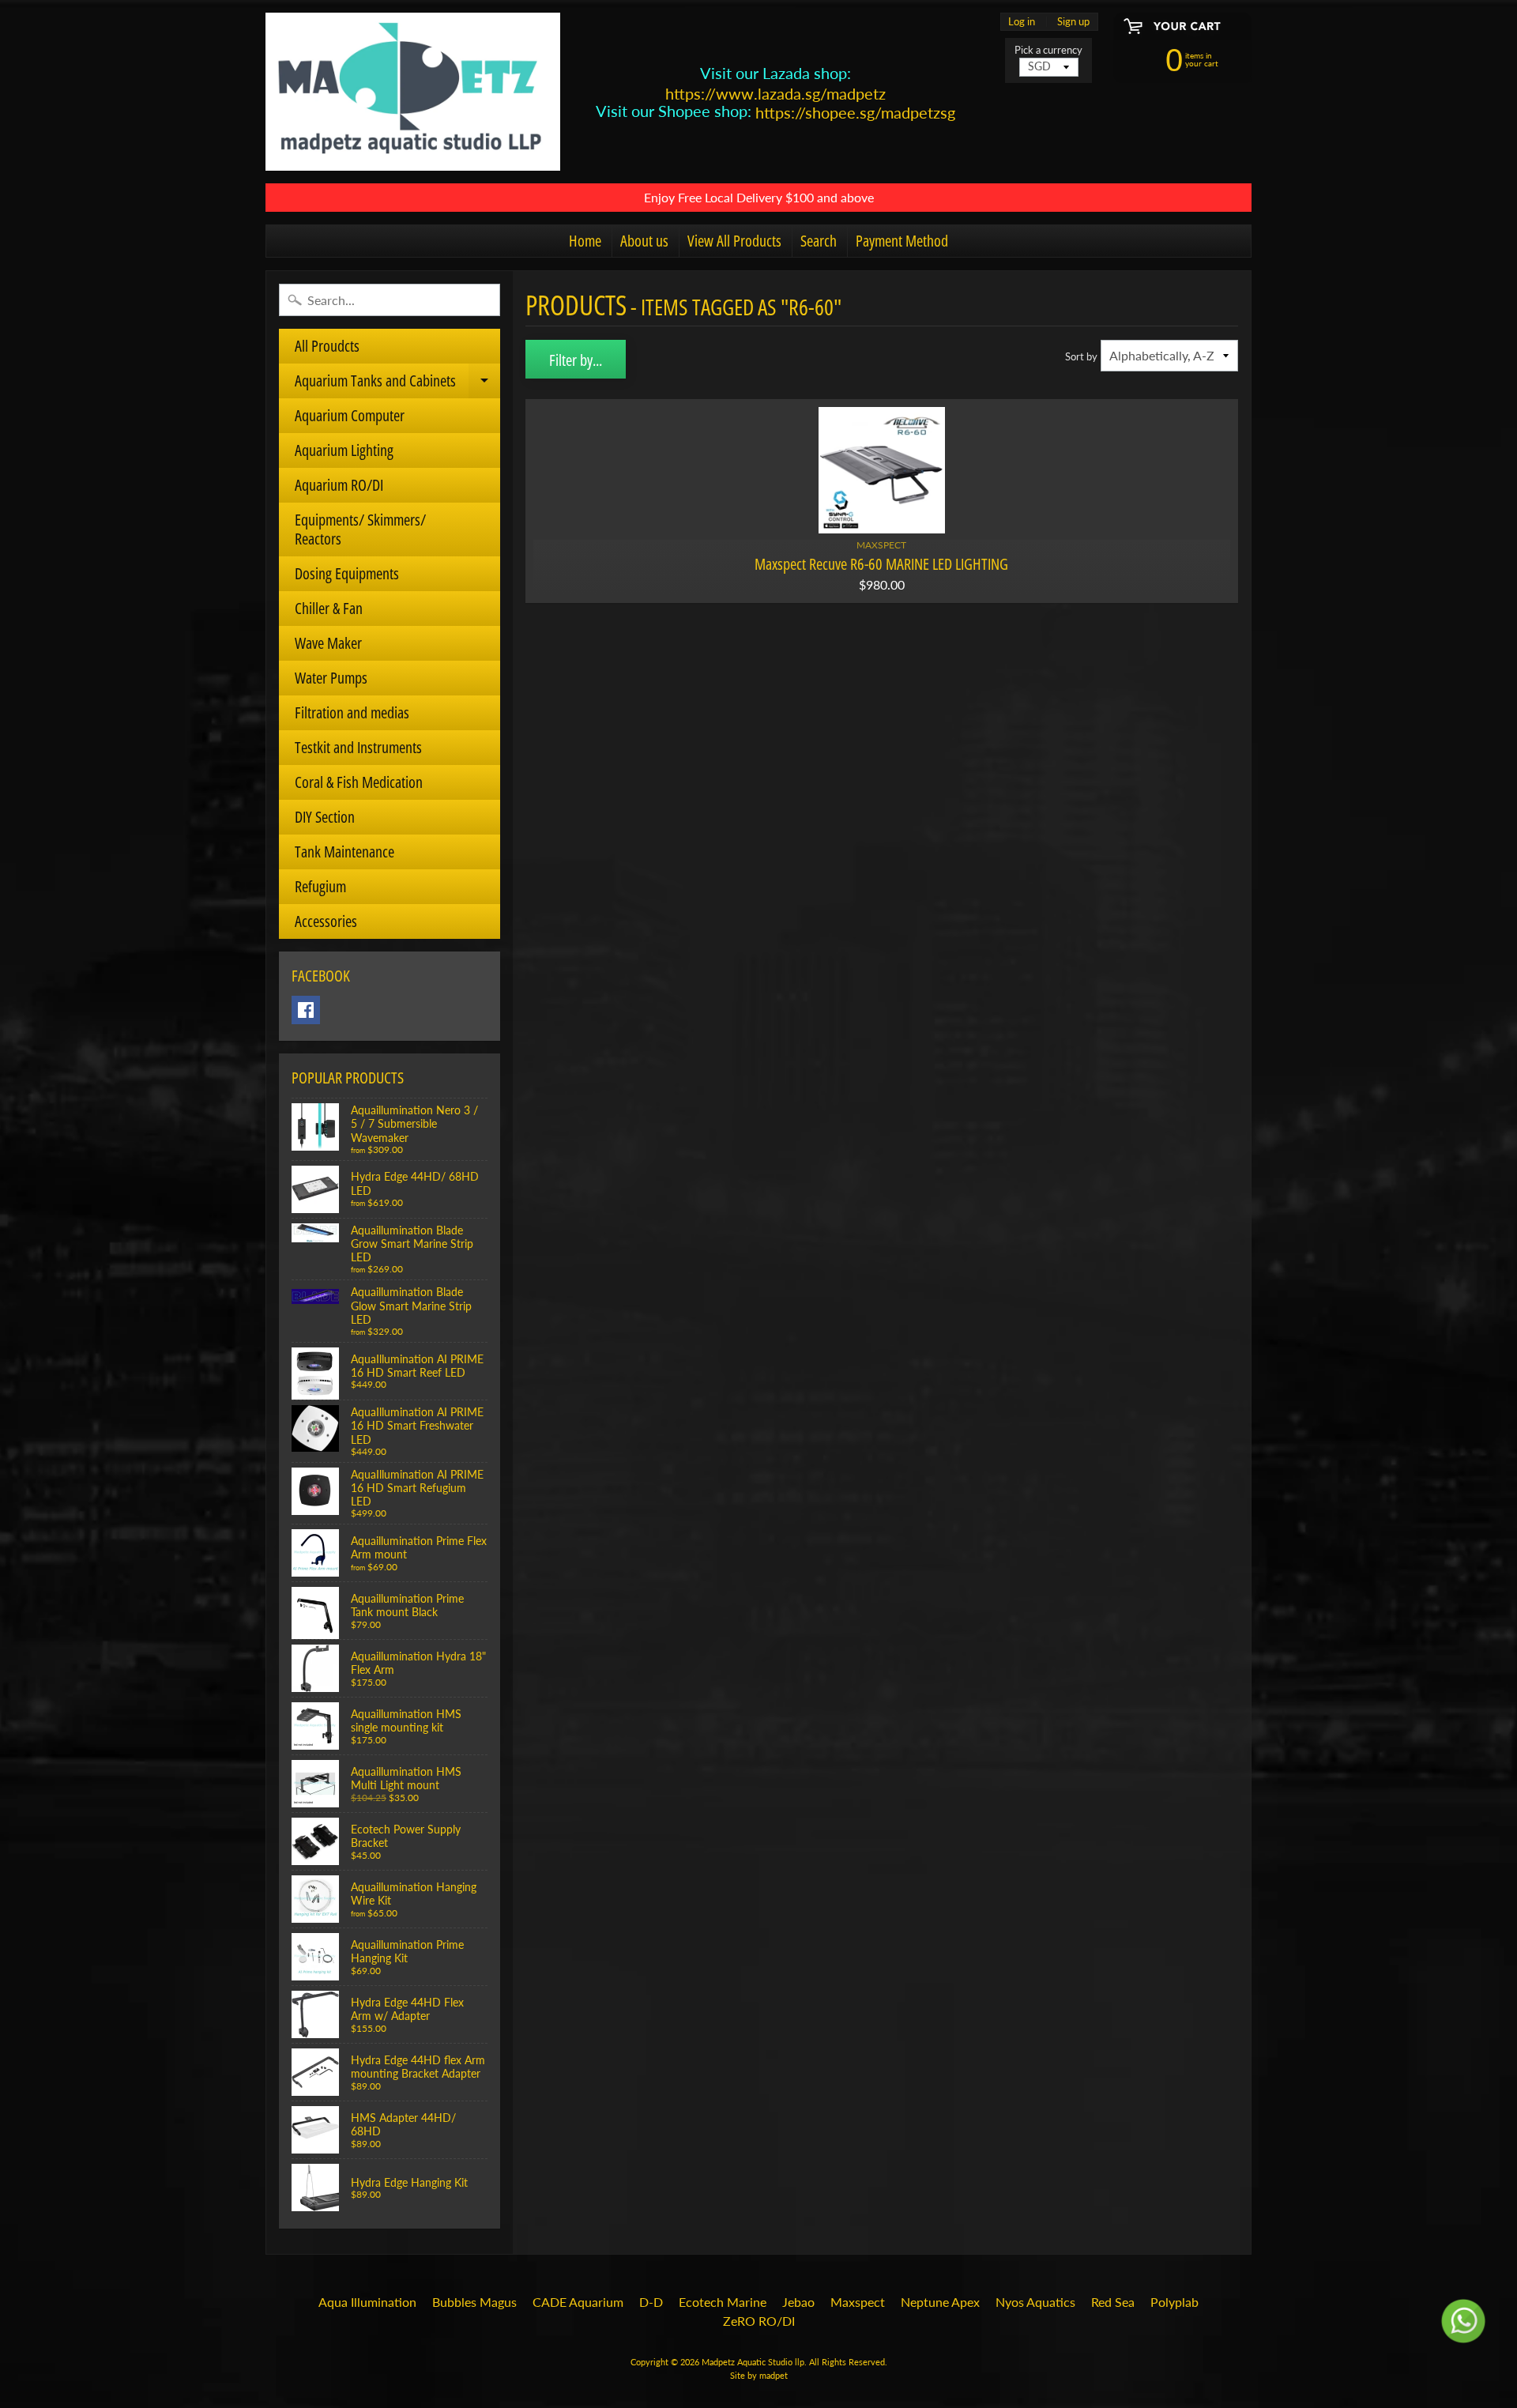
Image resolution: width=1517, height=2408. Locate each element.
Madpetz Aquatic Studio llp (753, 2362)
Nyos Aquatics (1035, 2302)
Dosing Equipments (347, 573)
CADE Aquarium (578, 2302)
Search (819, 241)
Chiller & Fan (329, 608)
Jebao (798, 2302)
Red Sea (1113, 2302)
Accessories (326, 921)
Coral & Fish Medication (359, 782)
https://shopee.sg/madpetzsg (855, 112)
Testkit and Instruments (358, 747)
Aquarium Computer (350, 415)
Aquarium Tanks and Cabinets (396, 384)
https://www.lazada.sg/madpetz (775, 93)
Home (585, 241)
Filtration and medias (352, 712)
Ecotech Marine (723, 2302)
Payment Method (902, 241)
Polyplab (1174, 2302)
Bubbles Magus (474, 2302)
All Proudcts (327, 346)
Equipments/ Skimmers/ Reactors (360, 529)
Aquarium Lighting (344, 450)
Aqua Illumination (367, 2302)
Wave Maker (328, 643)
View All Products (734, 241)
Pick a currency (1048, 50)
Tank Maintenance (344, 852)
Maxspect (858, 2302)
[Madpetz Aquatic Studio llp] (413, 92)
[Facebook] (306, 1010)
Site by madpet (759, 2375)
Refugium (320, 886)
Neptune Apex (940, 2302)
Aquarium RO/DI (339, 485)
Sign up (1073, 22)
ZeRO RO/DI (759, 2321)
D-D (651, 2302)
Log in (1022, 22)
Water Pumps (331, 678)
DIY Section (325, 817)
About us (644, 241)
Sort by (1081, 356)
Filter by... (576, 360)
